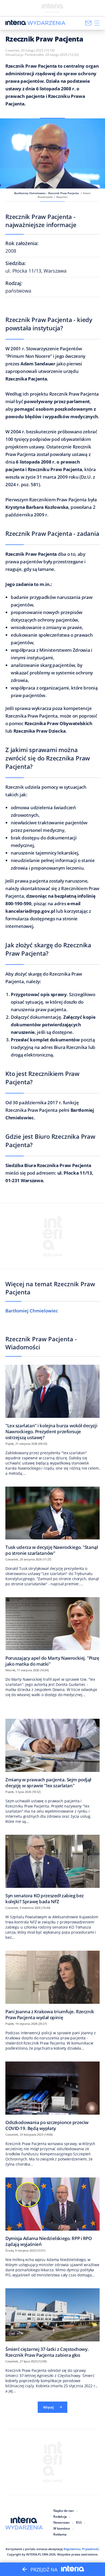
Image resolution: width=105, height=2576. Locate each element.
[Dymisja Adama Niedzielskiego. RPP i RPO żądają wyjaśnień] (52, 2212)
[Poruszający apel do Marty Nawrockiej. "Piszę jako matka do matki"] (52, 1632)
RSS (79, 2522)
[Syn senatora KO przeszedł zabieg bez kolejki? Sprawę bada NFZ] (52, 1869)
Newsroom (61, 2522)
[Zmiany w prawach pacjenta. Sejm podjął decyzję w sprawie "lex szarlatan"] (52, 1753)
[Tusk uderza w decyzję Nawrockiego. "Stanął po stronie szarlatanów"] (52, 1521)
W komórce (62, 2528)
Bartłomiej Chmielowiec (32, 1311)
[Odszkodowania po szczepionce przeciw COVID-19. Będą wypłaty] (52, 2096)
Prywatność (90, 2549)
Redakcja (60, 2517)
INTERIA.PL (34, 2554)
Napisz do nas (64, 2511)
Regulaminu (72, 2549)
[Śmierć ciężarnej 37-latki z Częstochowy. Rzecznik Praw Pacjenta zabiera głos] (52, 2323)
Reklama (60, 2534)
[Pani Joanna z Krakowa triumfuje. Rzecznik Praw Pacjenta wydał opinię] (52, 1985)
